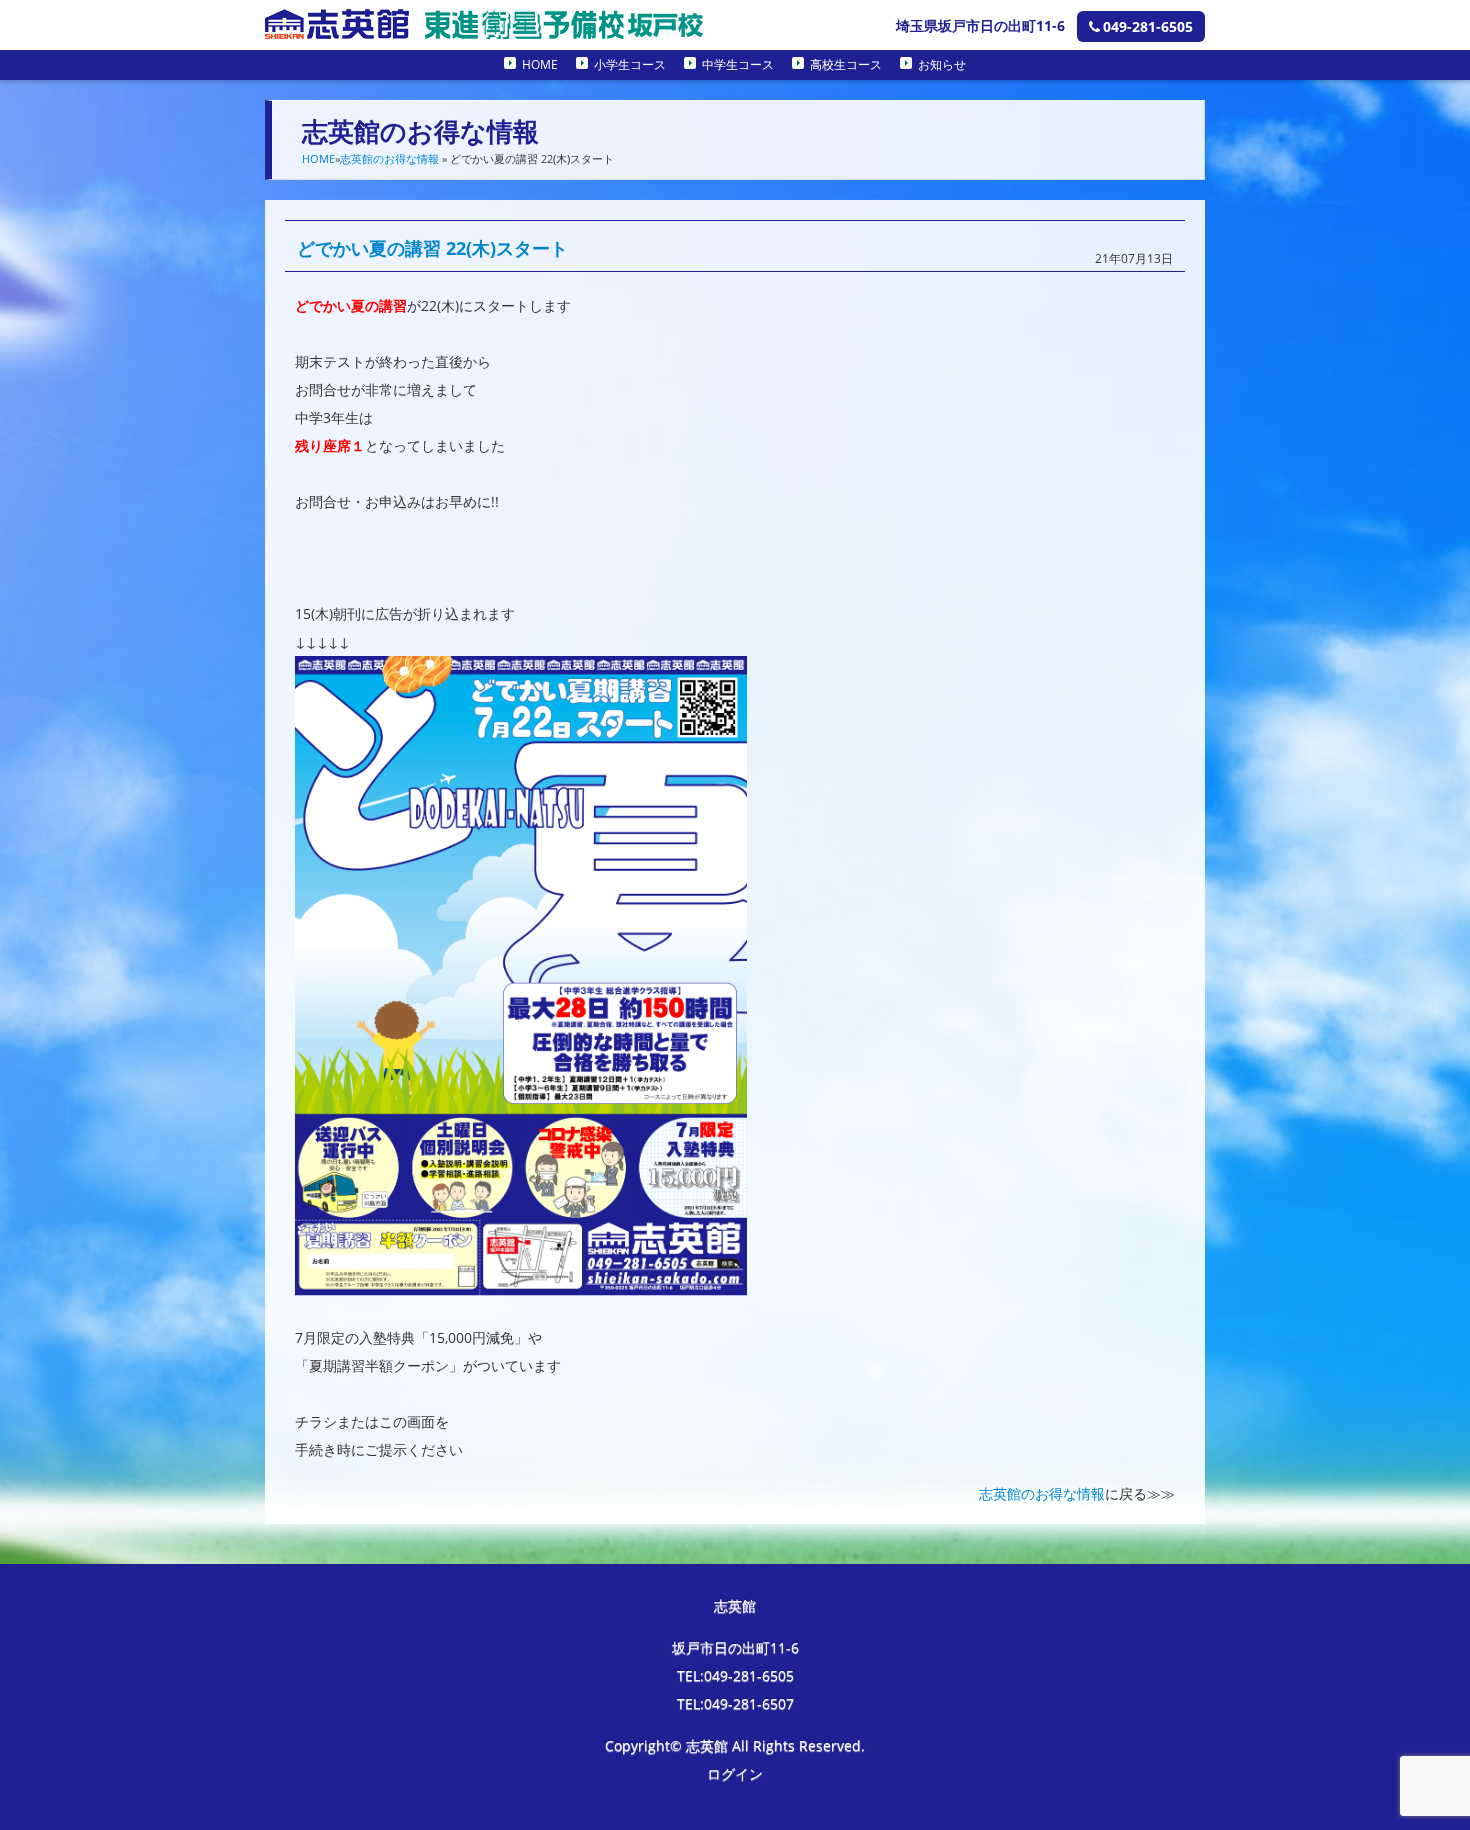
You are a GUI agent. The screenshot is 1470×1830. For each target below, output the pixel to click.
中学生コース (738, 64)
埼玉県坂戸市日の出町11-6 (980, 25)
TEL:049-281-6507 (735, 1703)
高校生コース (846, 64)
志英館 (735, 1605)
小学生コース (630, 64)
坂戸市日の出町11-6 (735, 1647)
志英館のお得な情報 (389, 158)
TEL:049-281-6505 (735, 1675)
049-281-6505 (1148, 26)
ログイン (735, 1773)
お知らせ (942, 64)
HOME (540, 64)
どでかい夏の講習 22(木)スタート (432, 248)
